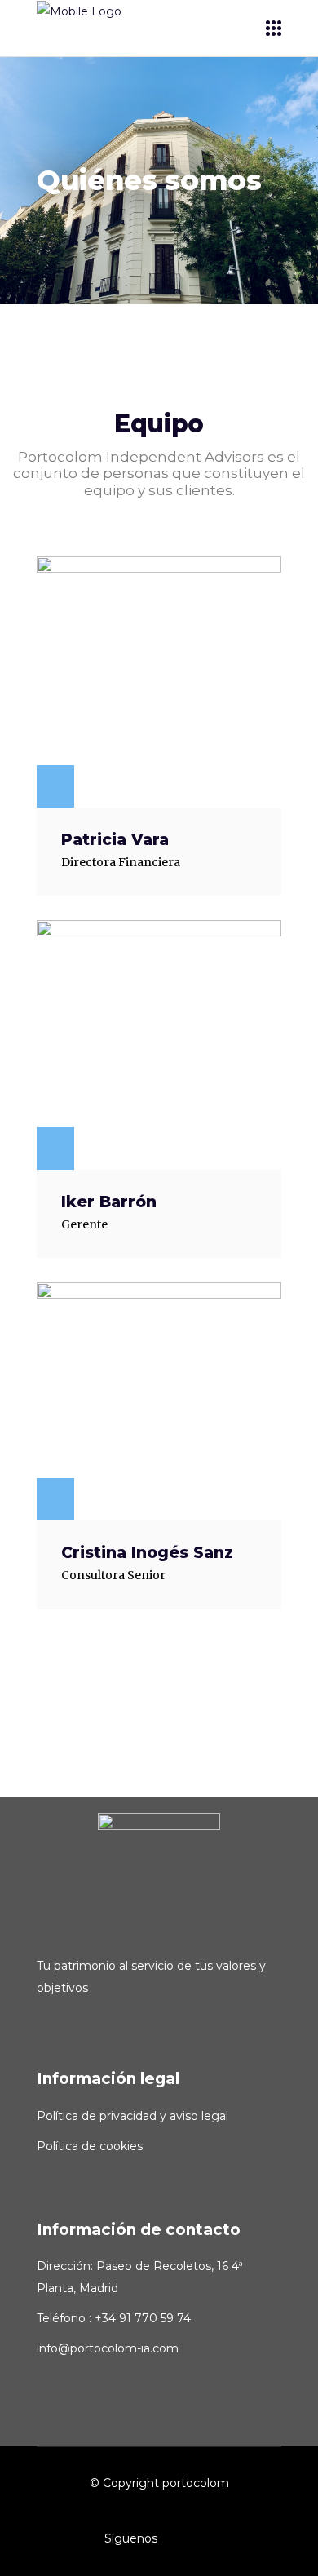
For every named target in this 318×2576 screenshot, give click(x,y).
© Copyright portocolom (159, 2483)
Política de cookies (90, 2146)
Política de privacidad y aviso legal (132, 2116)
